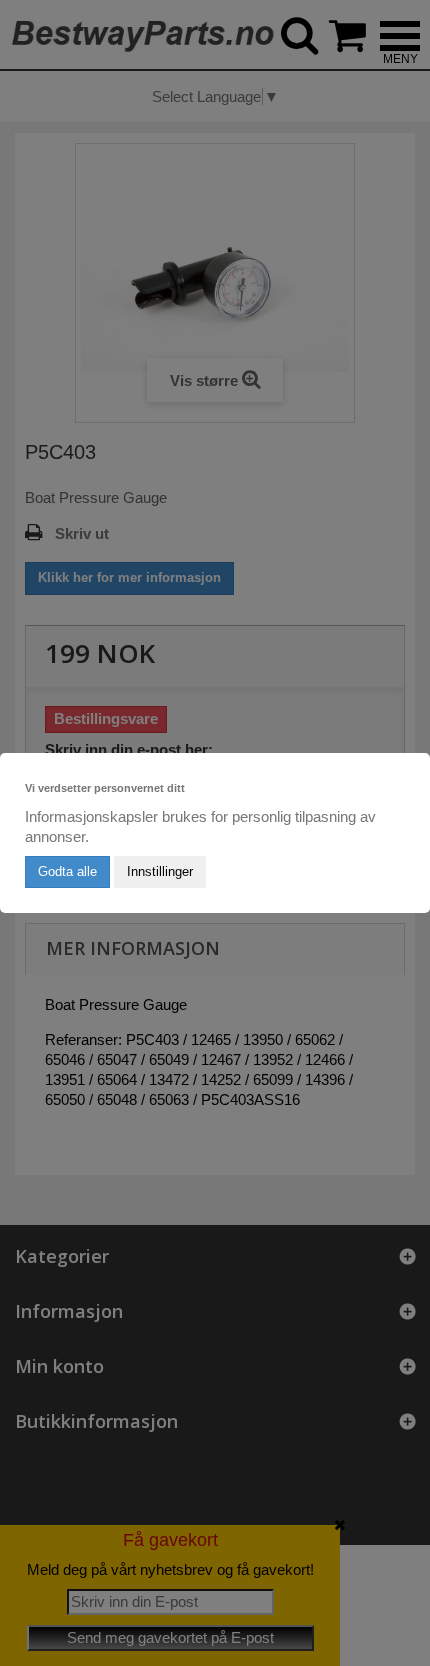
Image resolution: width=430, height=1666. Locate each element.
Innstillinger (160, 871)
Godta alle (67, 871)
